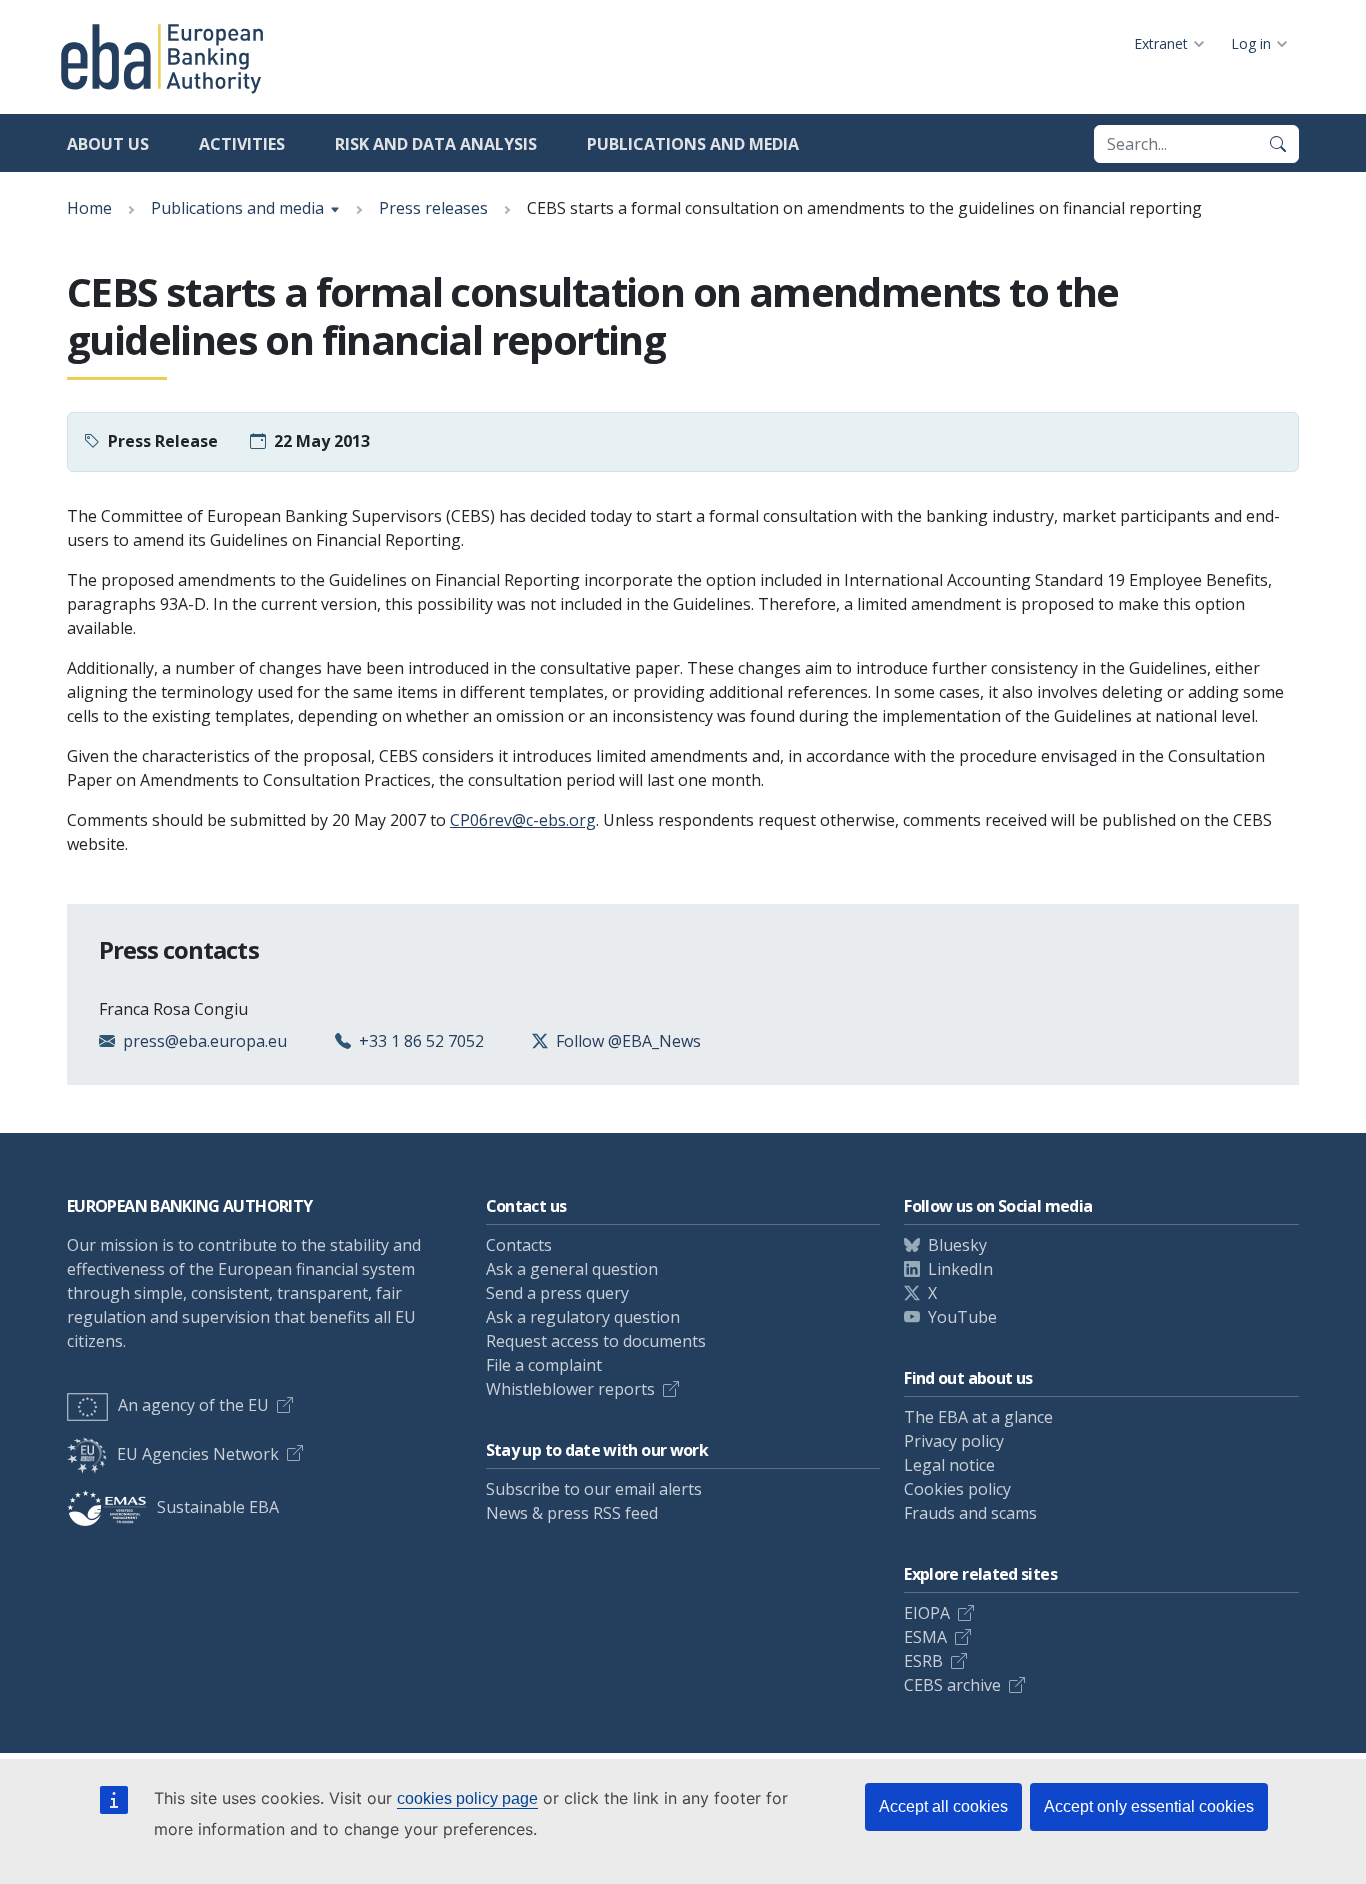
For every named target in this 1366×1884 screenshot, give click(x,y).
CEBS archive (952, 1685)
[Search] (1278, 144)
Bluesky (957, 1245)
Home (89, 208)
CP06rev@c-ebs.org (523, 820)
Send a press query (557, 1293)
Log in (1251, 43)
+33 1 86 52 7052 (421, 1041)
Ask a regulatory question (583, 1317)
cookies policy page (467, 1798)
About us (108, 144)
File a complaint (544, 1365)
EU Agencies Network (198, 1454)
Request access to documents (596, 1341)
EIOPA (927, 1613)
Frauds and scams (970, 1513)
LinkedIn (960, 1269)
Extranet (1161, 43)
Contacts (519, 1245)
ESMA (925, 1637)
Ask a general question (572, 1269)
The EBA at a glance (978, 1417)
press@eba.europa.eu (205, 1041)
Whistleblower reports (570, 1389)
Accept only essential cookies (1149, 1806)
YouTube (962, 1317)
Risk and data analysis (436, 144)
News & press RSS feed (572, 1513)
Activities (242, 144)
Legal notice (949, 1465)
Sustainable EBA (218, 1507)
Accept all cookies (943, 1806)
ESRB (923, 1661)
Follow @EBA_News (628, 1041)
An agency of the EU (193, 1405)
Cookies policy (957, 1489)
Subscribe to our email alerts (594, 1489)
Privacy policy (954, 1441)
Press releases (433, 208)
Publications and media (693, 144)
